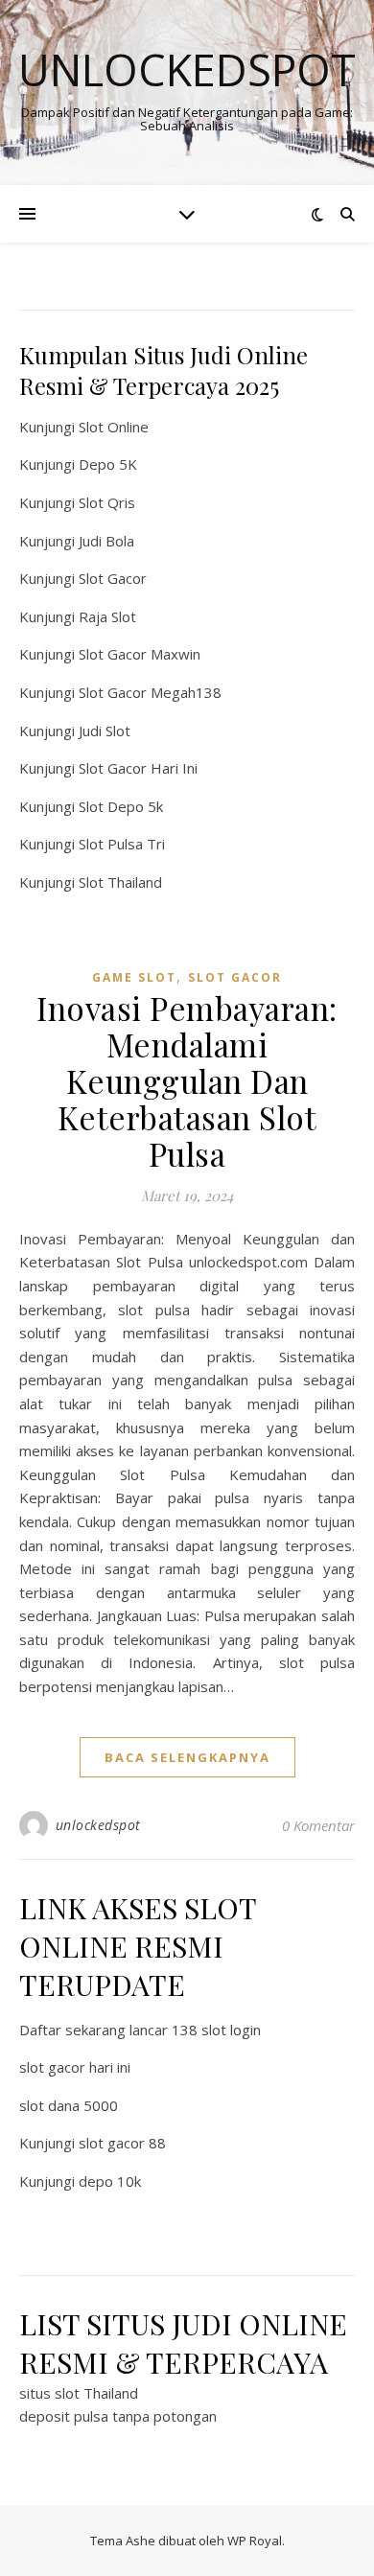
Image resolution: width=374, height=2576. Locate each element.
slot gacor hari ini (75, 2067)
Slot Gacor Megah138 (150, 692)
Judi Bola (106, 541)
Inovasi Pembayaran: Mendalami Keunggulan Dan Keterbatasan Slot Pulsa (187, 1080)
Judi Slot (105, 731)
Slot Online (114, 427)
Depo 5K (108, 464)
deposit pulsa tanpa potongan (118, 2416)
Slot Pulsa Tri (122, 844)
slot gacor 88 (122, 2143)
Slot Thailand (120, 882)
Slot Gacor (113, 578)
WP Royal (255, 2541)
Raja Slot (107, 616)
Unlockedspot (187, 70)
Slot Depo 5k (121, 806)
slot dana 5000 (69, 2105)
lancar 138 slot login (195, 2030)
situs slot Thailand (79, 2393)
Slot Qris (107, 502)
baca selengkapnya (187, 1757)
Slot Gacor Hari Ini (138, 768)
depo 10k (110, 2181)
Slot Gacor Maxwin (140, 654)
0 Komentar (318, 1825)
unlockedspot (98, 1825)
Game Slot (134, 977)
